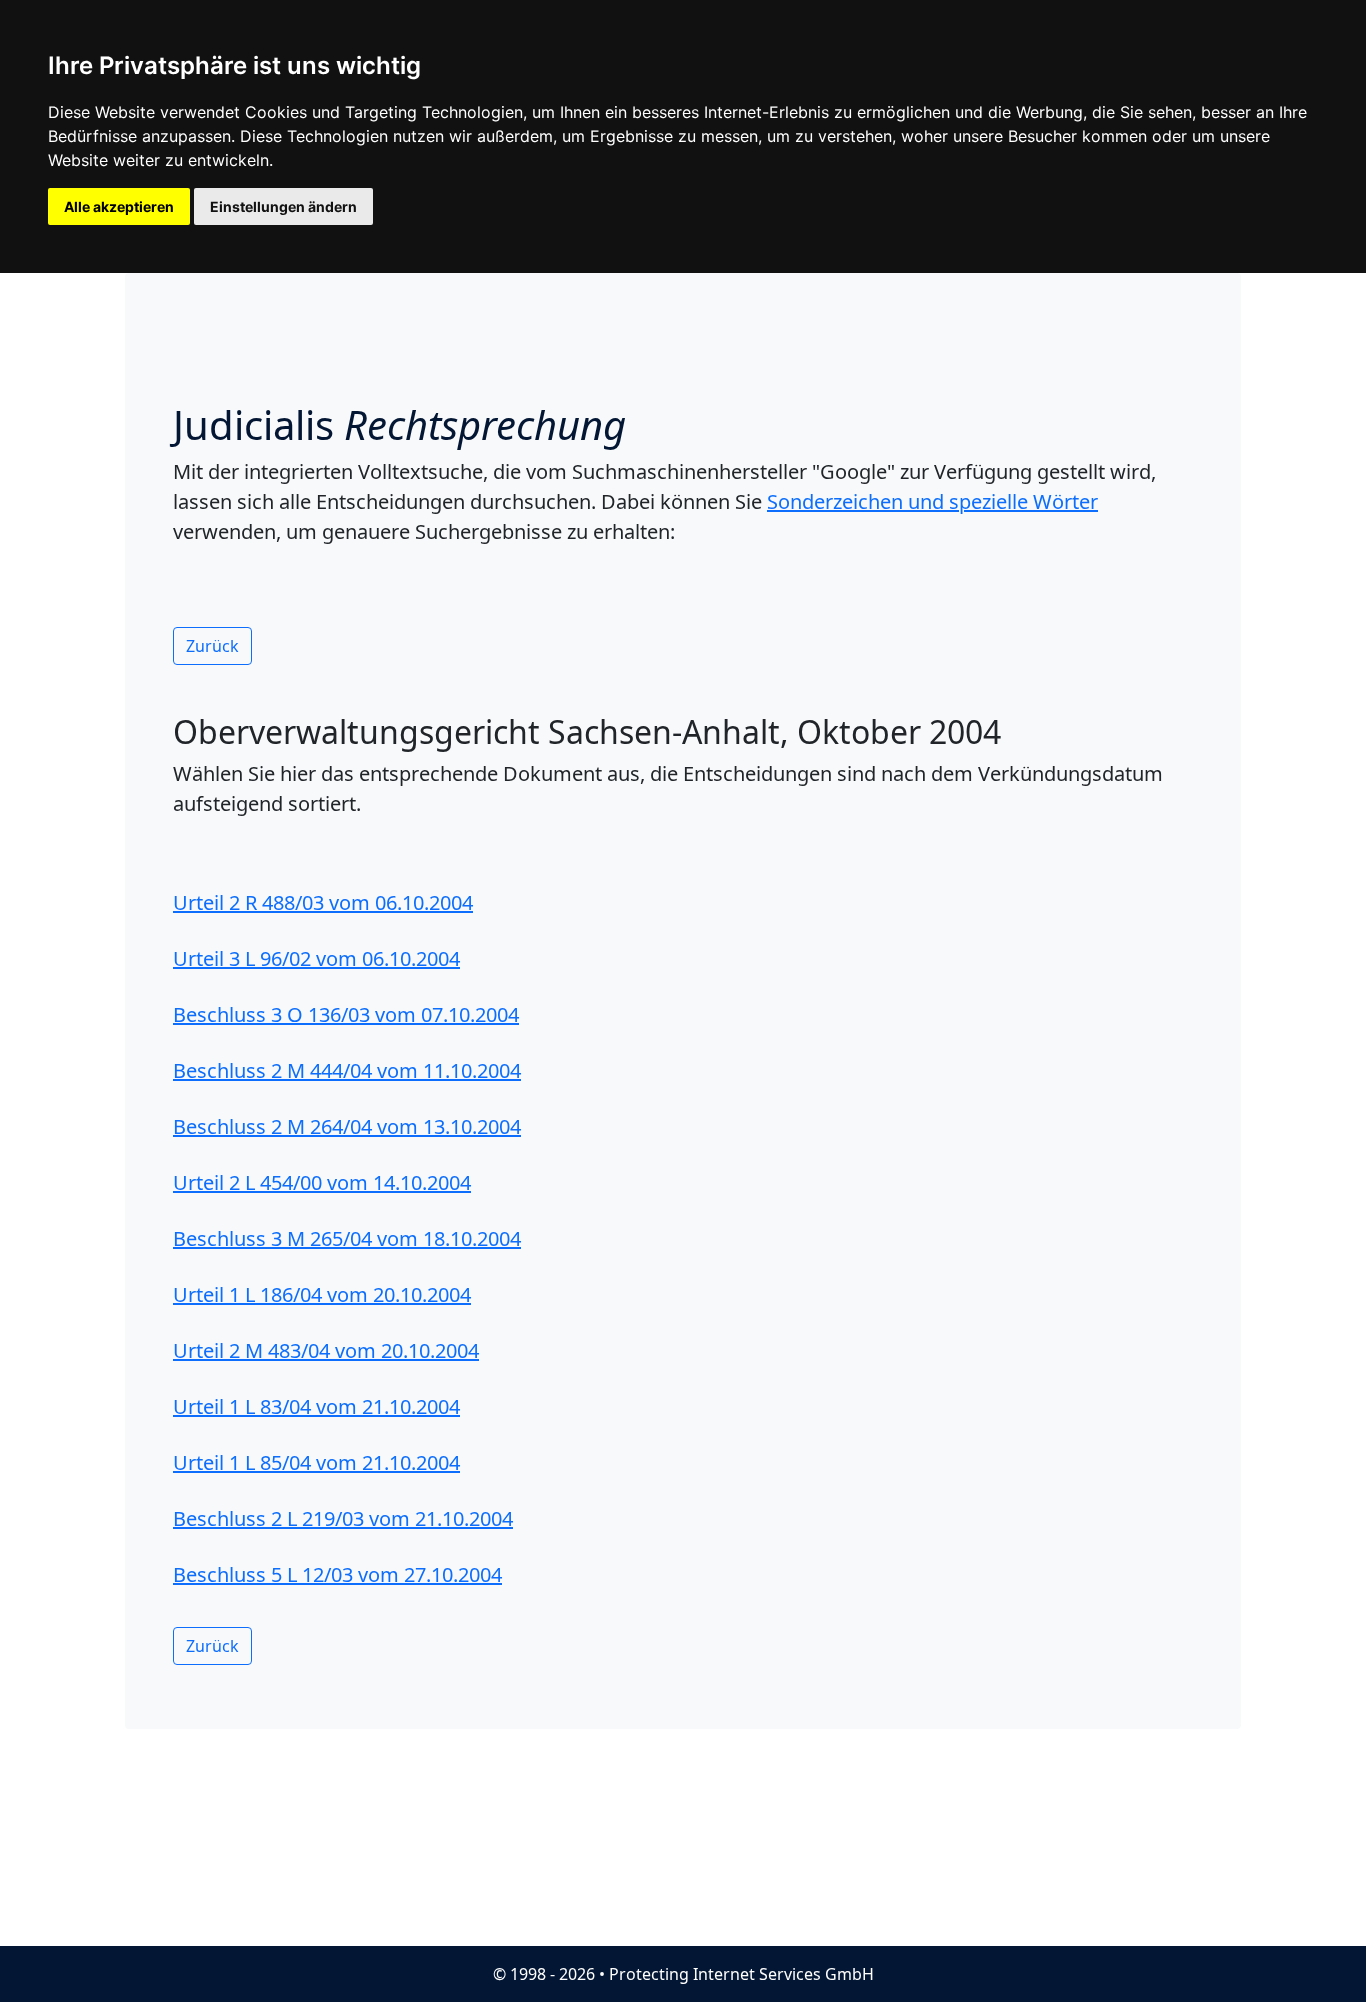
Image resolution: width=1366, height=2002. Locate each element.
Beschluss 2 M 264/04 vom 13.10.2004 (347, 1126)
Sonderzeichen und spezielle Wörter (932, 501)
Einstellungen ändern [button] (283, 206)
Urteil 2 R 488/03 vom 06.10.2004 (323, 902)
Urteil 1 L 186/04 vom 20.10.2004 (322, 1294)
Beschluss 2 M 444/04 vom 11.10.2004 (347, 1070)
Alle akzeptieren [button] (119, 206)
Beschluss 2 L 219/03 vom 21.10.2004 (343, 1518)
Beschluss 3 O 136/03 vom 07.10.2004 (346, 1014)
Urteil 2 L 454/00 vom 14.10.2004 (322, 1182)
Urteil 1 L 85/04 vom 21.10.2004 (316, 1462)
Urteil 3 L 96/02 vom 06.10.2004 (316, 958)
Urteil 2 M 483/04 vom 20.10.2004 (326, 1350)
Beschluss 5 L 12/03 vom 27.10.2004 (337, 1574)
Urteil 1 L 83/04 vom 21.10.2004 (316, 1406)
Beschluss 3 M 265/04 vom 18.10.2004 (347, 1238)
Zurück (212, 646)
